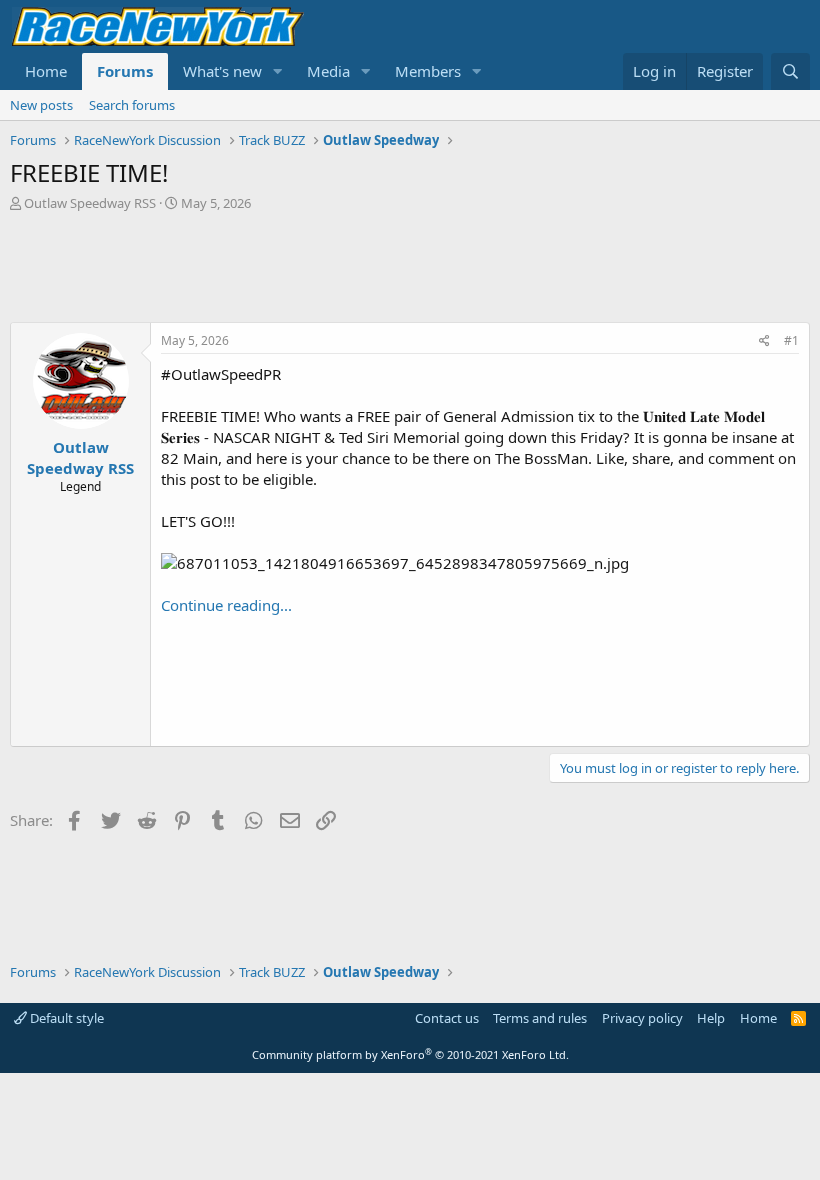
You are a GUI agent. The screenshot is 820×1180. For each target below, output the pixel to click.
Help (711, 1018)
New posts (41, 105)
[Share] (764, 341)
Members (428, 71)
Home (46, 71)
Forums (125, 71)
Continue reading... (226, 605)
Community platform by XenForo (410, 1054)
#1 (791, 340)
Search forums (132, 105)
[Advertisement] (410, 267)
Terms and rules (540, 1018)
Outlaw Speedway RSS (90, 203)
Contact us (447, 1018)
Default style (65, 1018)
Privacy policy (642, 1018)
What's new (222, 71)
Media (328, 71)
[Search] (790, 71)
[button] (278, 71)
